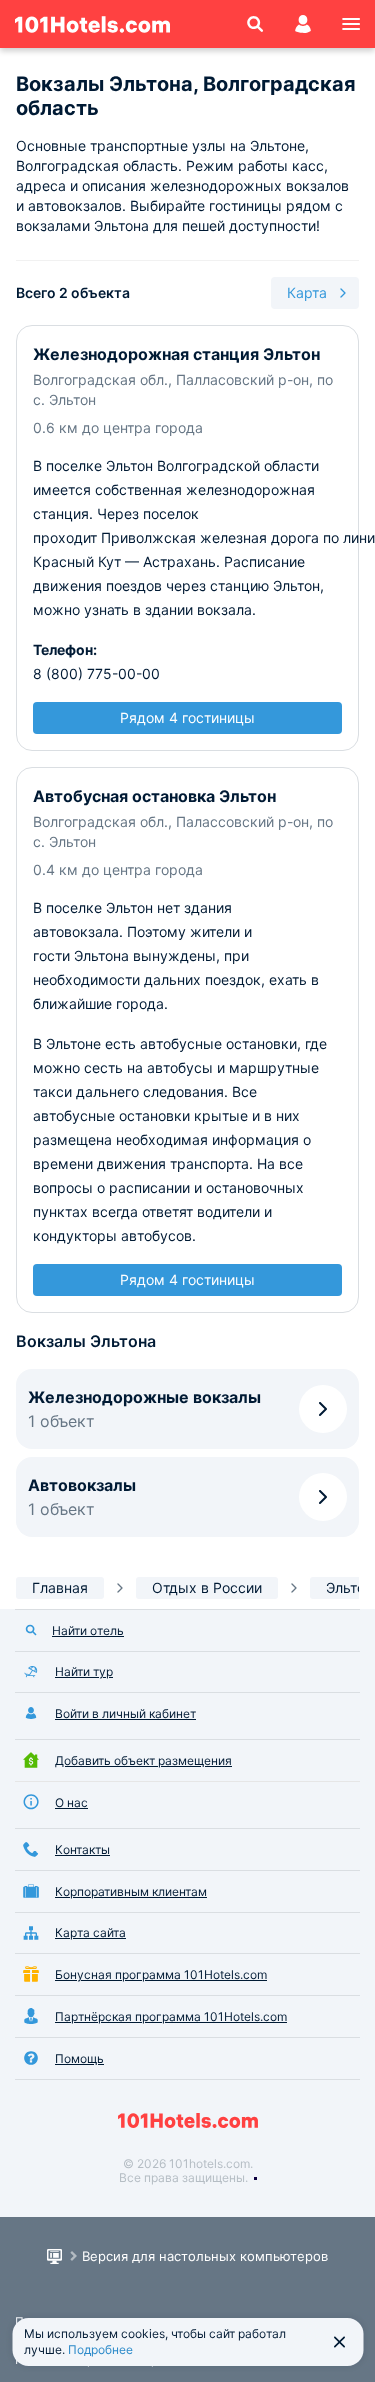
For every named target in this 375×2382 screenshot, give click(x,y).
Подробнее (100, 2349)
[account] (303, 24)
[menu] (351, 24)
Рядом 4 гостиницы (187, 717)
